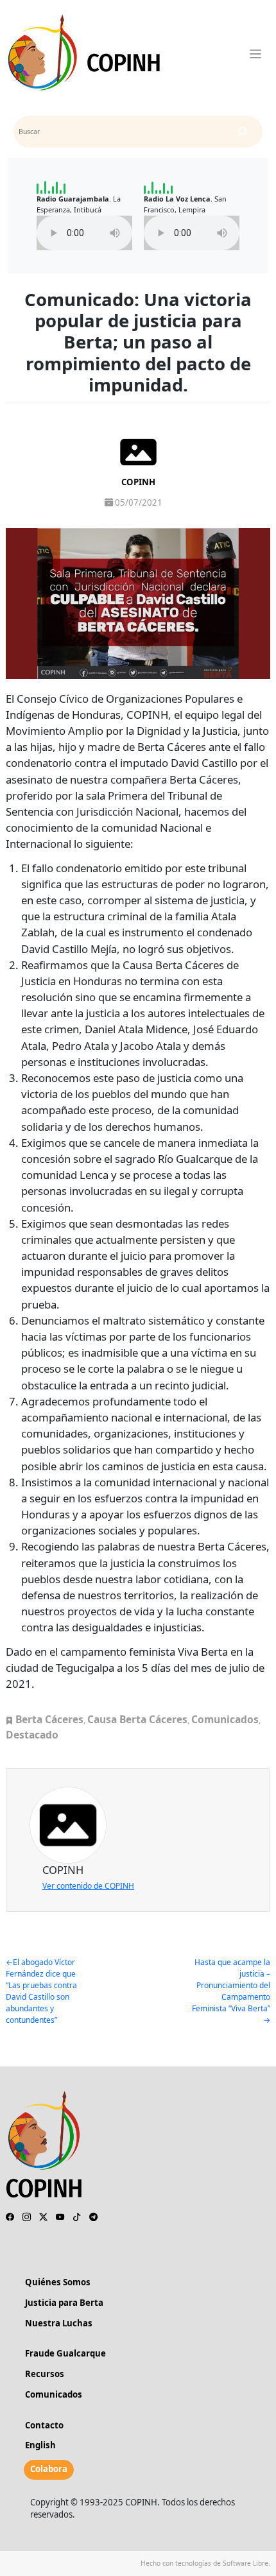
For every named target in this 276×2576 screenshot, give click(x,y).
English (40, 2445)
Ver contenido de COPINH (88, 1886)
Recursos (45, 2374)
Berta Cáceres (49, 1719)
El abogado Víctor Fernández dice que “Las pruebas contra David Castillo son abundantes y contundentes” (41, 1991)
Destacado (32, 1735)
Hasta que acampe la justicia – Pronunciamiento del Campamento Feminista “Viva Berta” (231, 1985)
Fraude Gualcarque (65, 2353)
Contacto (44, 2425)
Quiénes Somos (58, 2282)
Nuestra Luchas (59, 2323)
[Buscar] (242, 132)
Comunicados (225, 1719)
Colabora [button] (49, 2469)
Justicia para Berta (64, 2303)
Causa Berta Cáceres (137, 1719)
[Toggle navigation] (256, 54)
